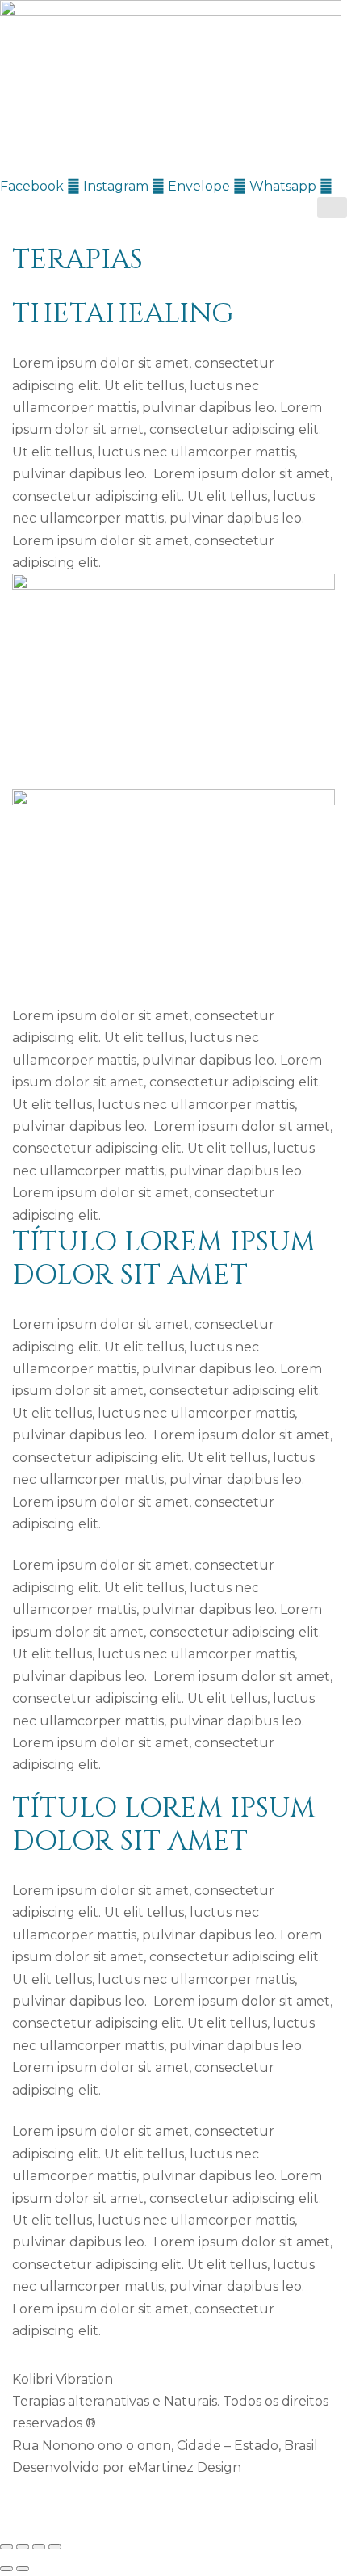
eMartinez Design (185, 2467)
